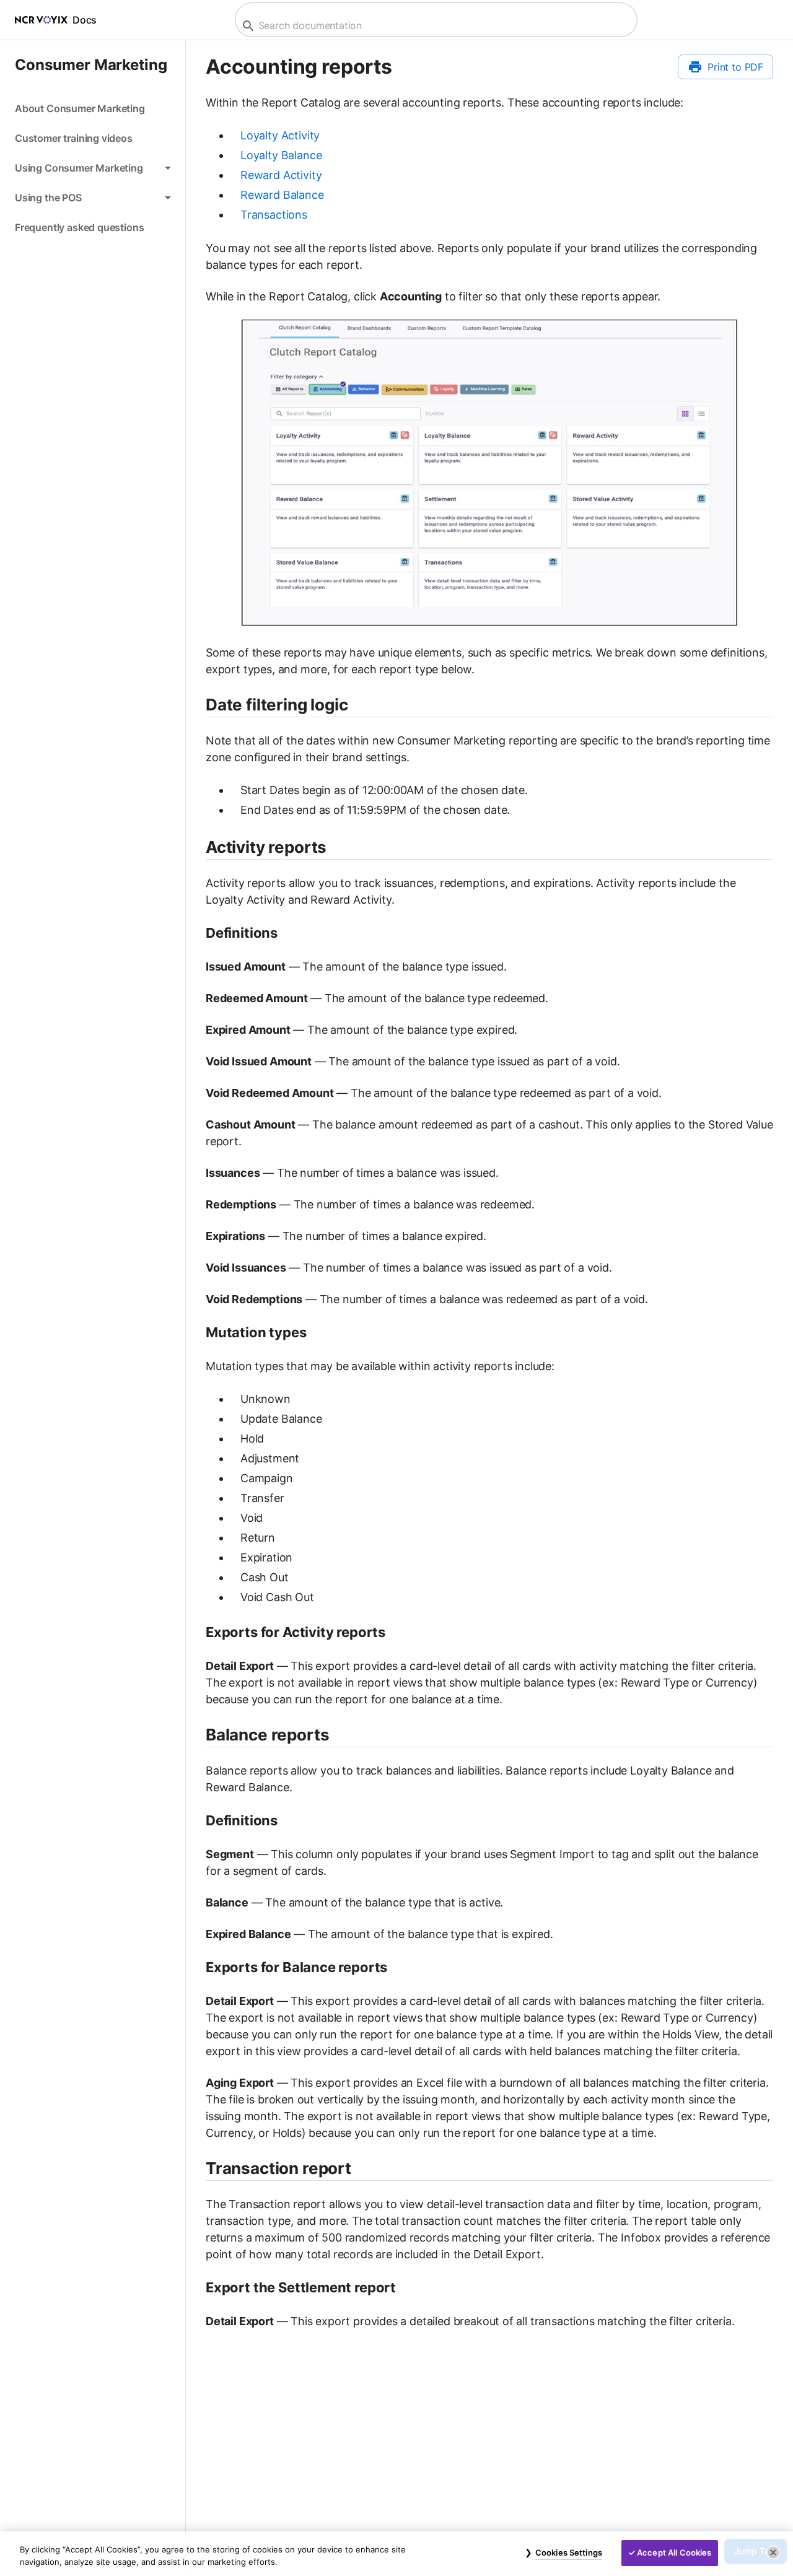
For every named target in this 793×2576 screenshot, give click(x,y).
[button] (93, 168)
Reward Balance (282, 195)
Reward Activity (281, 175)
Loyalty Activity (280, 135)
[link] (93, 108)
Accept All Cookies (674, 2552)
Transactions (274, 215)
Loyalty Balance (281, 155)
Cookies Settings (569, 2552)
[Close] (773, 2552)
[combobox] (435, 26)
